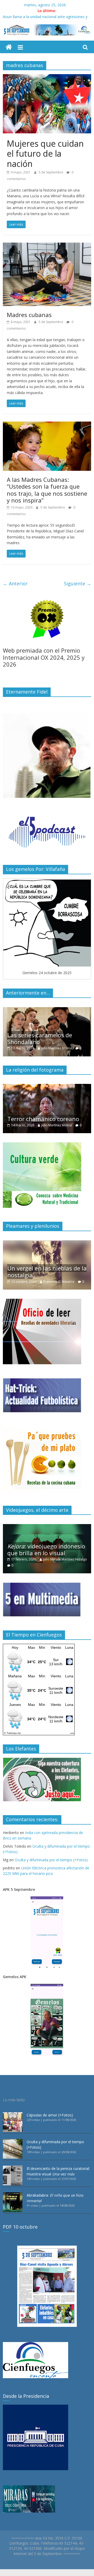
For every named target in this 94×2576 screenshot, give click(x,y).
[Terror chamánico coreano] (47, 1087)
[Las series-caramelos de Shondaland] (47, 1010)
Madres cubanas (29, 315)
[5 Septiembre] (9, 47)
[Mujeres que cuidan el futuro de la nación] (47, 77)
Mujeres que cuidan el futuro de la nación (45, 154)
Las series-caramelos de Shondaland (40, 1038)
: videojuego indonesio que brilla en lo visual (46, 1549)
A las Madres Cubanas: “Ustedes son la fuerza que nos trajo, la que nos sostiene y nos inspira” (47, 490)
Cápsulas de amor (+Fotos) (50, 2115)
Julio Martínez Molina (57, 1048)
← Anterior (15, 583)
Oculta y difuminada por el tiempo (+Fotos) (51, 1860)
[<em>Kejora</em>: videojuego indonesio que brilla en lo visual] (47, 1527)
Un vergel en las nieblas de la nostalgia (47, 1271)
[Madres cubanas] (47, 246)
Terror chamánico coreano (43, 1119)
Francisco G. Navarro (59, 1282)
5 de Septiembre (51, 172)
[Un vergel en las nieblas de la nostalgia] (47, 1243)
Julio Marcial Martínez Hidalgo (65, 1559)
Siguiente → (78, 583)
